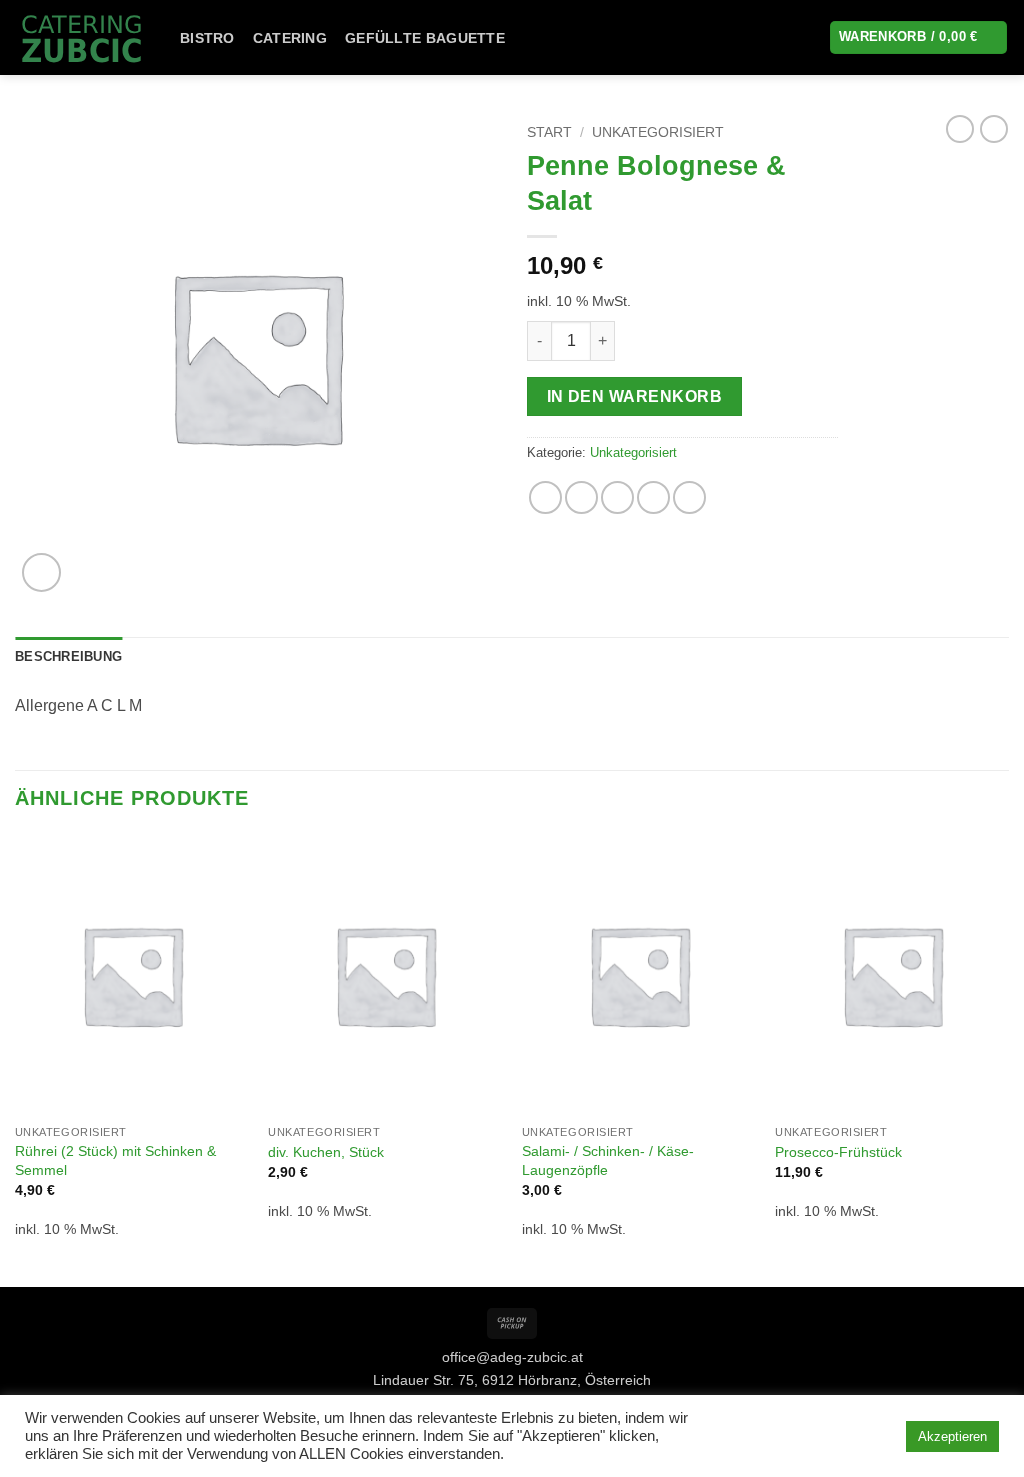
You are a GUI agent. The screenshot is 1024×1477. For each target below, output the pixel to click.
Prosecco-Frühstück (838, 1152)
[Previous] (16, 1059)
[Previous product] (994, 129)
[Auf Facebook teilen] (545, 497)
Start (549, 132)
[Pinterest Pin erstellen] (653, 497)
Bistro (207, 38)
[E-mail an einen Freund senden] (617, 497)
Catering (290, 38)
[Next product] (960, 129)
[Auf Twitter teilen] (581, 497)
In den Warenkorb (634, 396)
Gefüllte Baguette (425, 38)
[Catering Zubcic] (82, 37)
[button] (41, 572)
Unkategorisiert (658, 132)
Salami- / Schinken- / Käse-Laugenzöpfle (608, 1160)
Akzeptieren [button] (952, 1436)
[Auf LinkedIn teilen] (689, 497)
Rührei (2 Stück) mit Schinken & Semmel (115, 1160)
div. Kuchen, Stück (326, 1152)
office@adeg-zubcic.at (512, 1357)
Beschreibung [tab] (68, 656)
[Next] (1008, 1059)
